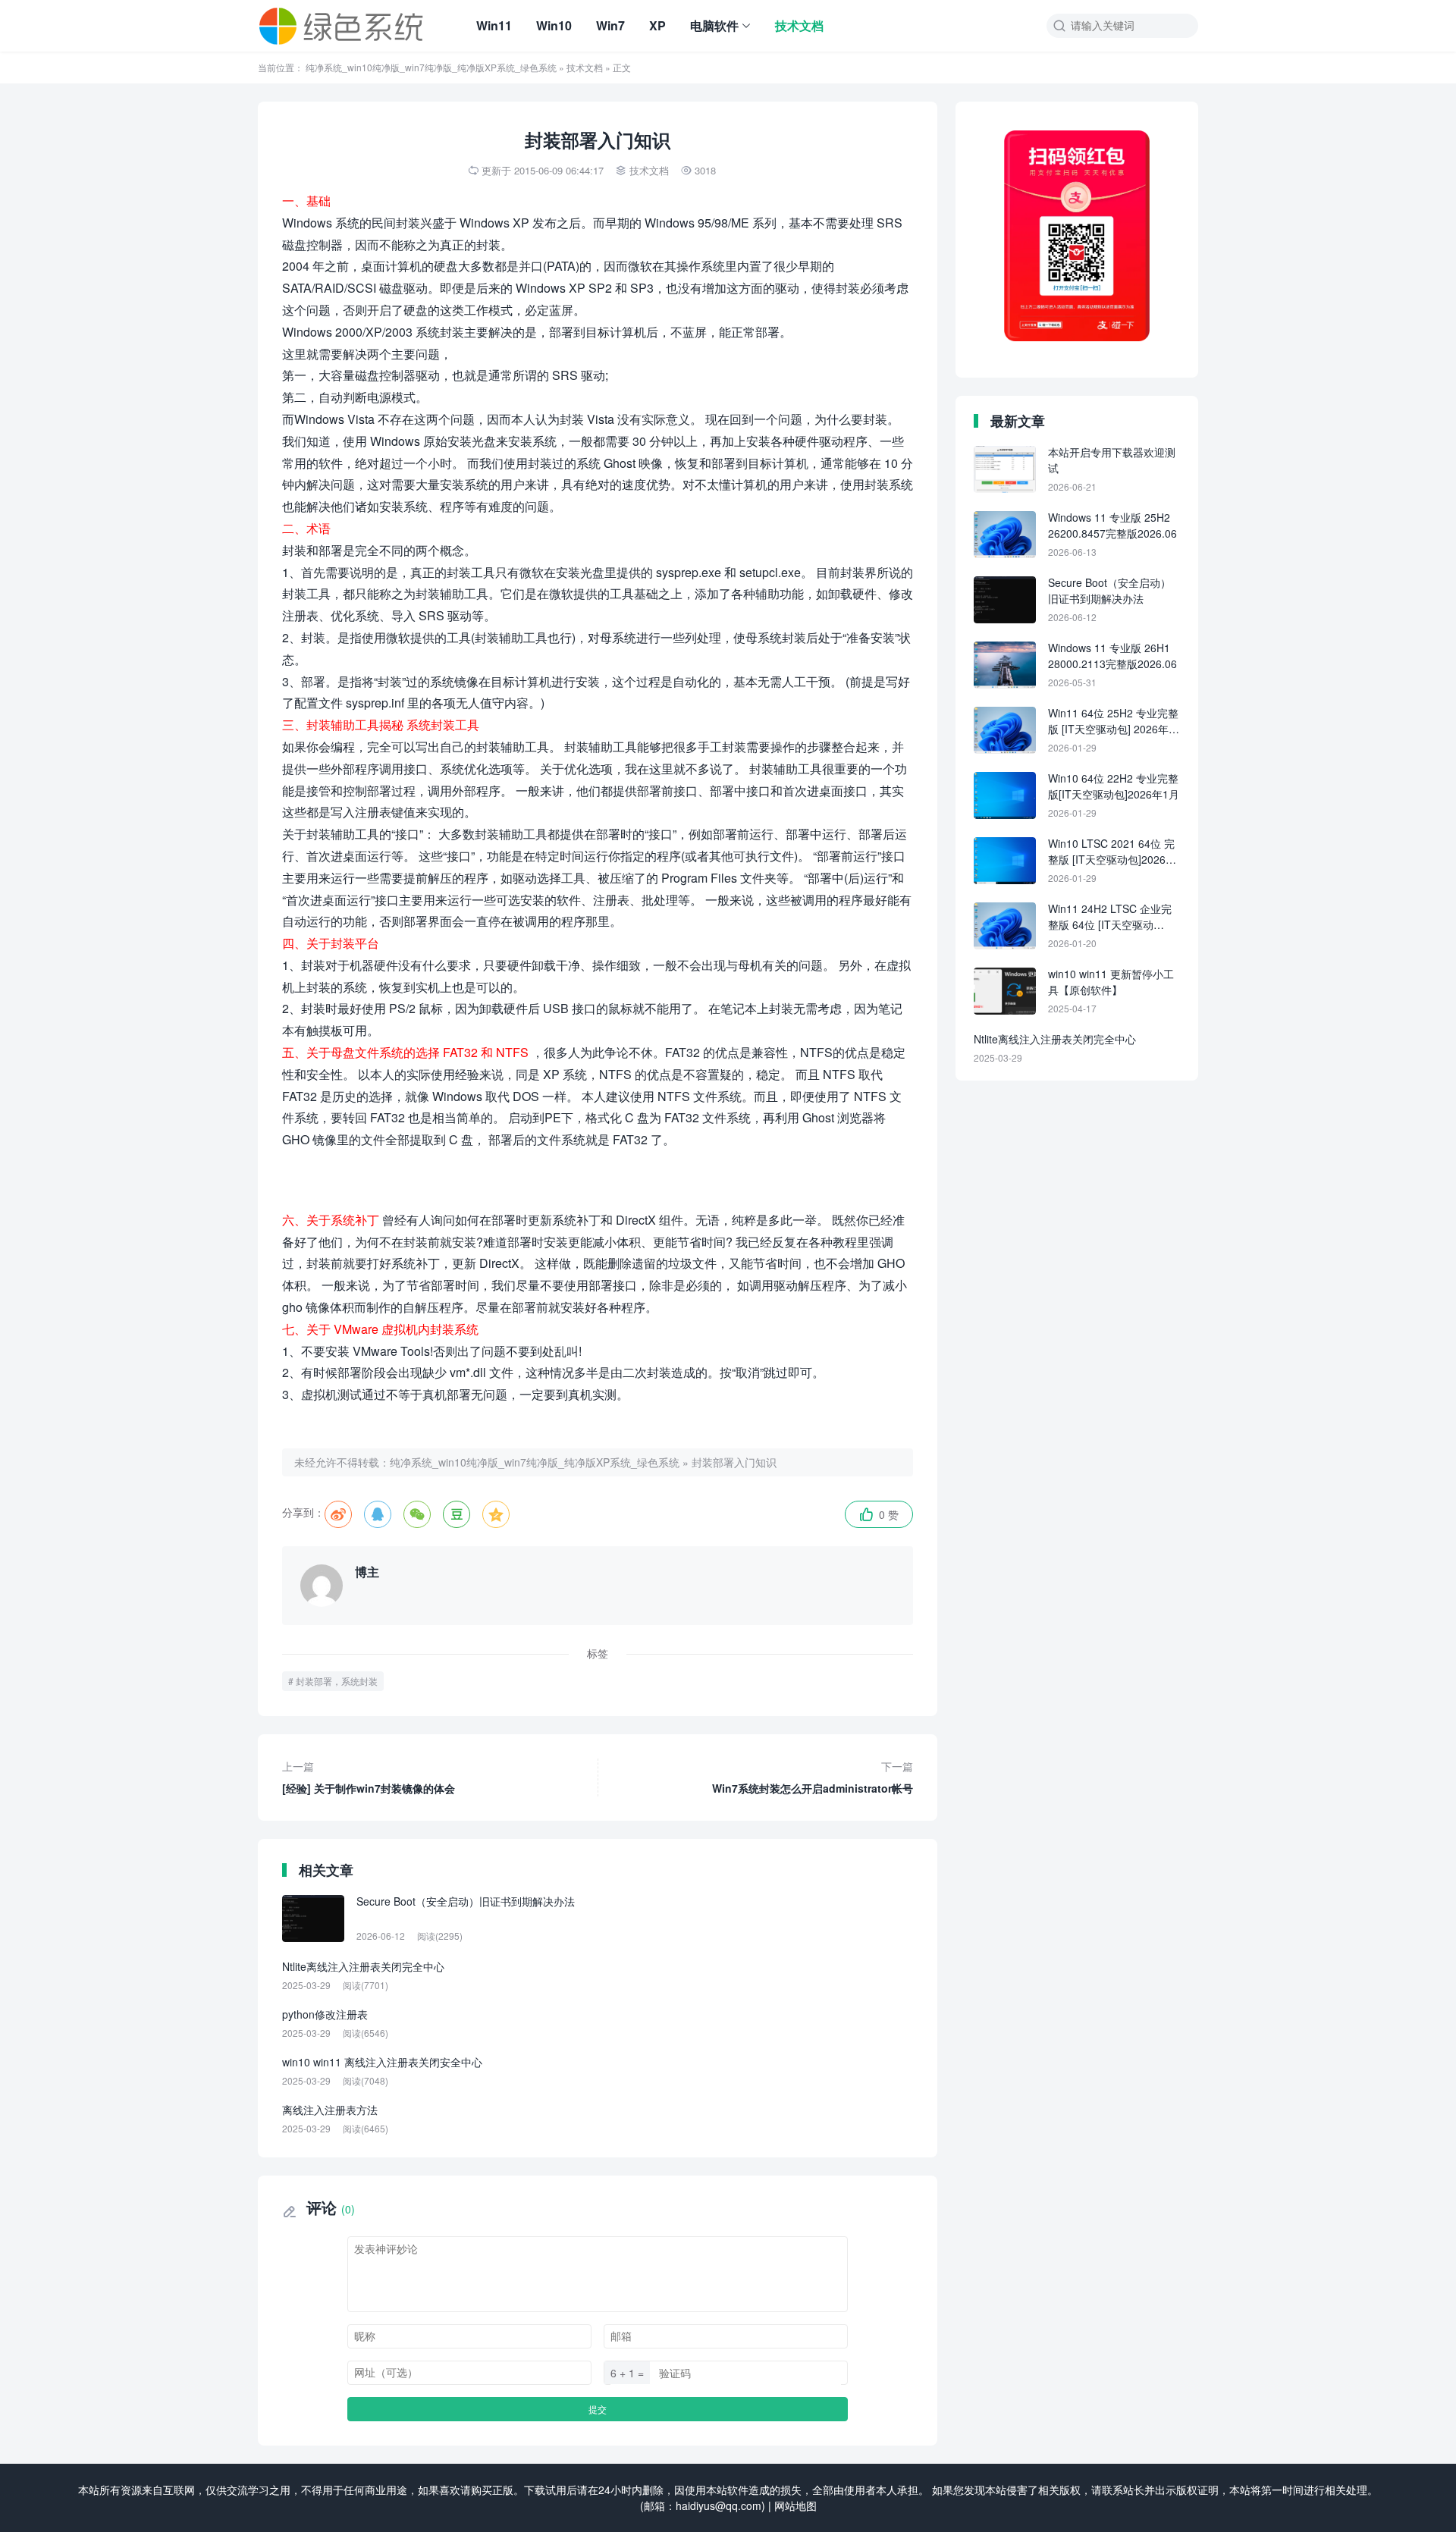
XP (657, 25)
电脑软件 (714, 25)
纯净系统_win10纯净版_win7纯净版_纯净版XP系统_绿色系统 (431, 67)
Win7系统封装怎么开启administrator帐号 (813, 1777)
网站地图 (795, 2505)
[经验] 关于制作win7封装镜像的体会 (369, 1777)
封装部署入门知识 (734, 1462)
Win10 (554, 25)
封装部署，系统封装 (337, 1681)
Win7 (610, 25)
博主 (367, 1572)
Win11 (494, 25)
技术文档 (799, 25)
